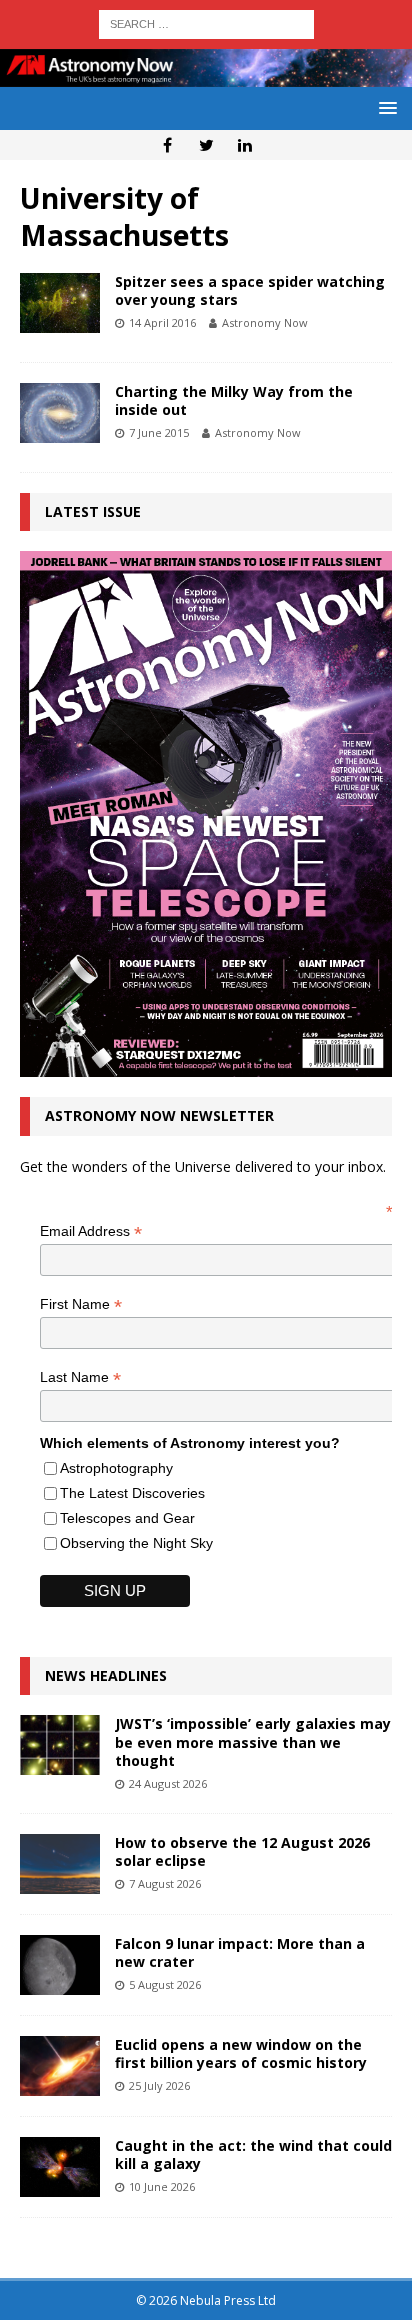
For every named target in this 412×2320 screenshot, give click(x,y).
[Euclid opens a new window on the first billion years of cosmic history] (60, 2066)
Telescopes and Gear (127, 1518)
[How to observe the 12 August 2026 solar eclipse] (60, 1864)
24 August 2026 (168, 1783)
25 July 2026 (159, 2085)
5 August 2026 (165, 1984)
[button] (384, 107)
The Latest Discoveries (132, 1493)
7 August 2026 (165, 1883)
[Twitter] (206, 145)
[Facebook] (167, 145)
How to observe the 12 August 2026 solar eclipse (242, 1851)
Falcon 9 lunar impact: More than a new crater (240, 1952)
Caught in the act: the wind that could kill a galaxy (253, 2154)
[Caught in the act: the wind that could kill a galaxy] (60, 2167)
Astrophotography (116, 1468)
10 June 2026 (162, 2186)
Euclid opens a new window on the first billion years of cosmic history (241, 2053)
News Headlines (106, 1675)
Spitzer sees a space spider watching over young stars (250, 290)
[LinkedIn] (245, 145)
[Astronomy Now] (206, 75)
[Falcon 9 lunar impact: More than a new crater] (60, 1965)
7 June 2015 (159, 432)
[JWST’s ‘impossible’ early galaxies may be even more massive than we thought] (60, 1745)
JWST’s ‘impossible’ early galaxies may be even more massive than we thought (253, 1741)
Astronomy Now (265, 322)
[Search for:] (206, 22)
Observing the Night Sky (136, 1543)
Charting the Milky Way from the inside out (234, 400)
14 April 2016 (162, 322)
